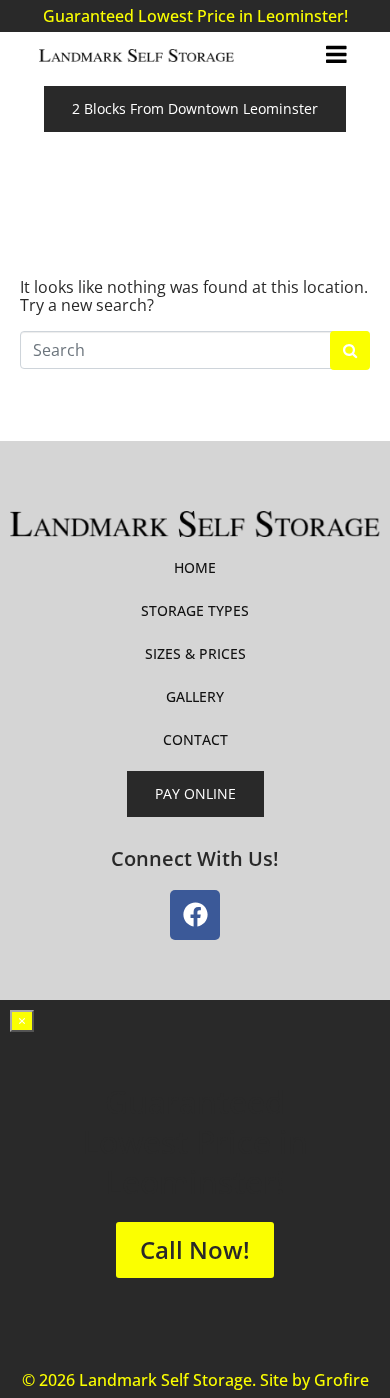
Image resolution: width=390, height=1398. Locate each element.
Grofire (341, 1380)
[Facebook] (195, 915)
